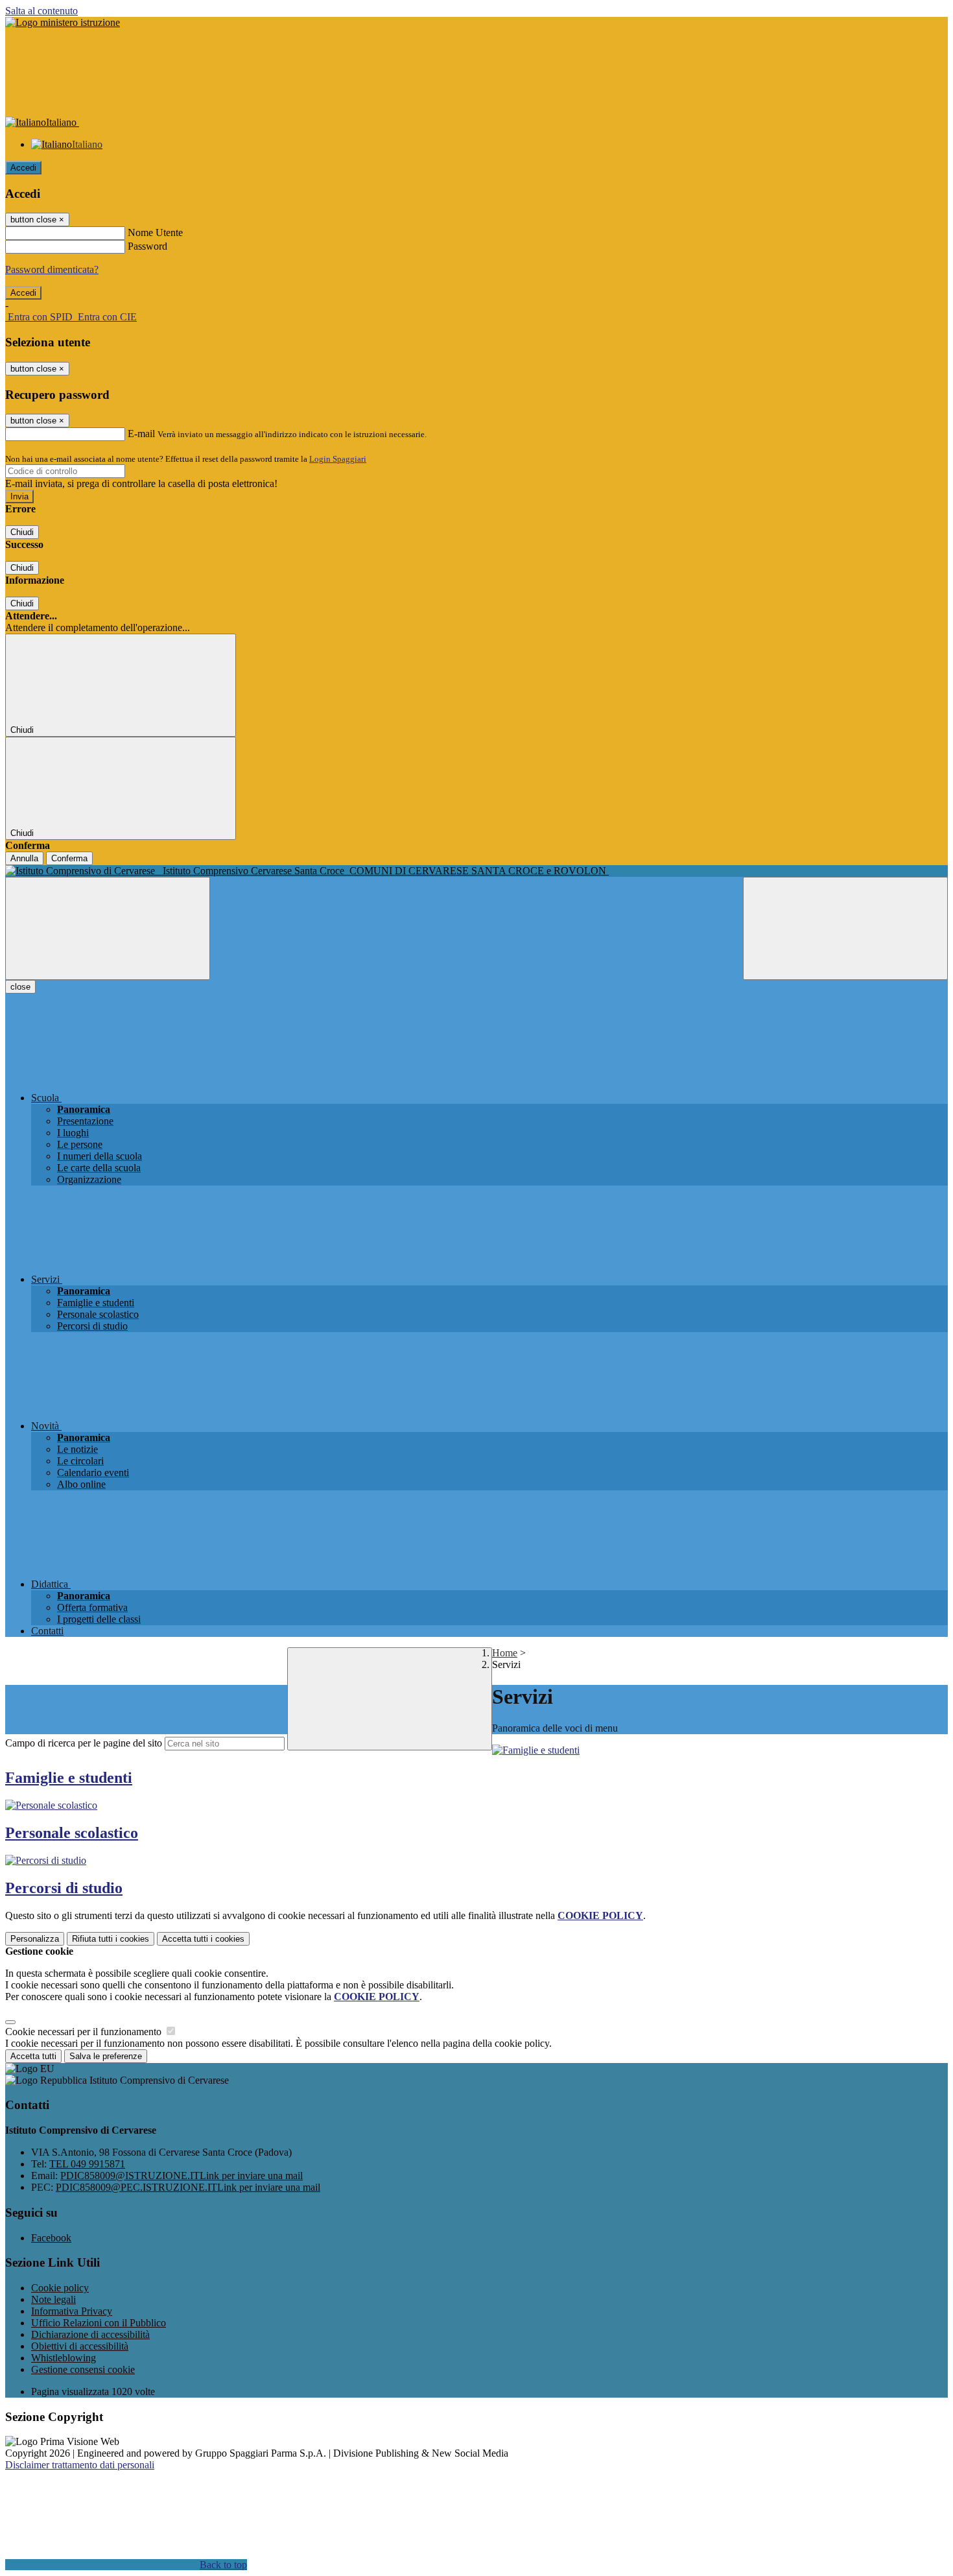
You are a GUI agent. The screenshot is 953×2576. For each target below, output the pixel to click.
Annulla (24, 858)
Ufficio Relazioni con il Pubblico (99, 2323)
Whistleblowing (64, 2358)
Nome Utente (155, 233)
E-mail (141, 434)
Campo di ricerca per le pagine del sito (84, 1743)
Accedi (23, 168)
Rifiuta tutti (111, 1939)
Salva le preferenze (106, 2056)
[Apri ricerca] (845, 928)
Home (505, 1653)
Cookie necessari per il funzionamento (85, 2032)
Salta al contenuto (41, 11)
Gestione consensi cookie (83, 2369)
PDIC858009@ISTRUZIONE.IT (182, 2176)
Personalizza (35, 1939)
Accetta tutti (203, 1939)
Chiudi (22, 532)
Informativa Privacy (72, 2311)
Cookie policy (60, 2288)
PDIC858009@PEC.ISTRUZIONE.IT (188, 2187)
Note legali (53, 2299)
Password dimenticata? (52, 269)
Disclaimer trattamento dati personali (80, 2465)
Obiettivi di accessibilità (80, 2346)
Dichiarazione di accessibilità (90, 2334)
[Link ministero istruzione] (63, 22)
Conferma (69, 858)
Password (147, 246)
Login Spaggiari (338, 459)
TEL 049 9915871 (87, 2164)
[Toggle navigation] (108, 928)
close (20, 987)
